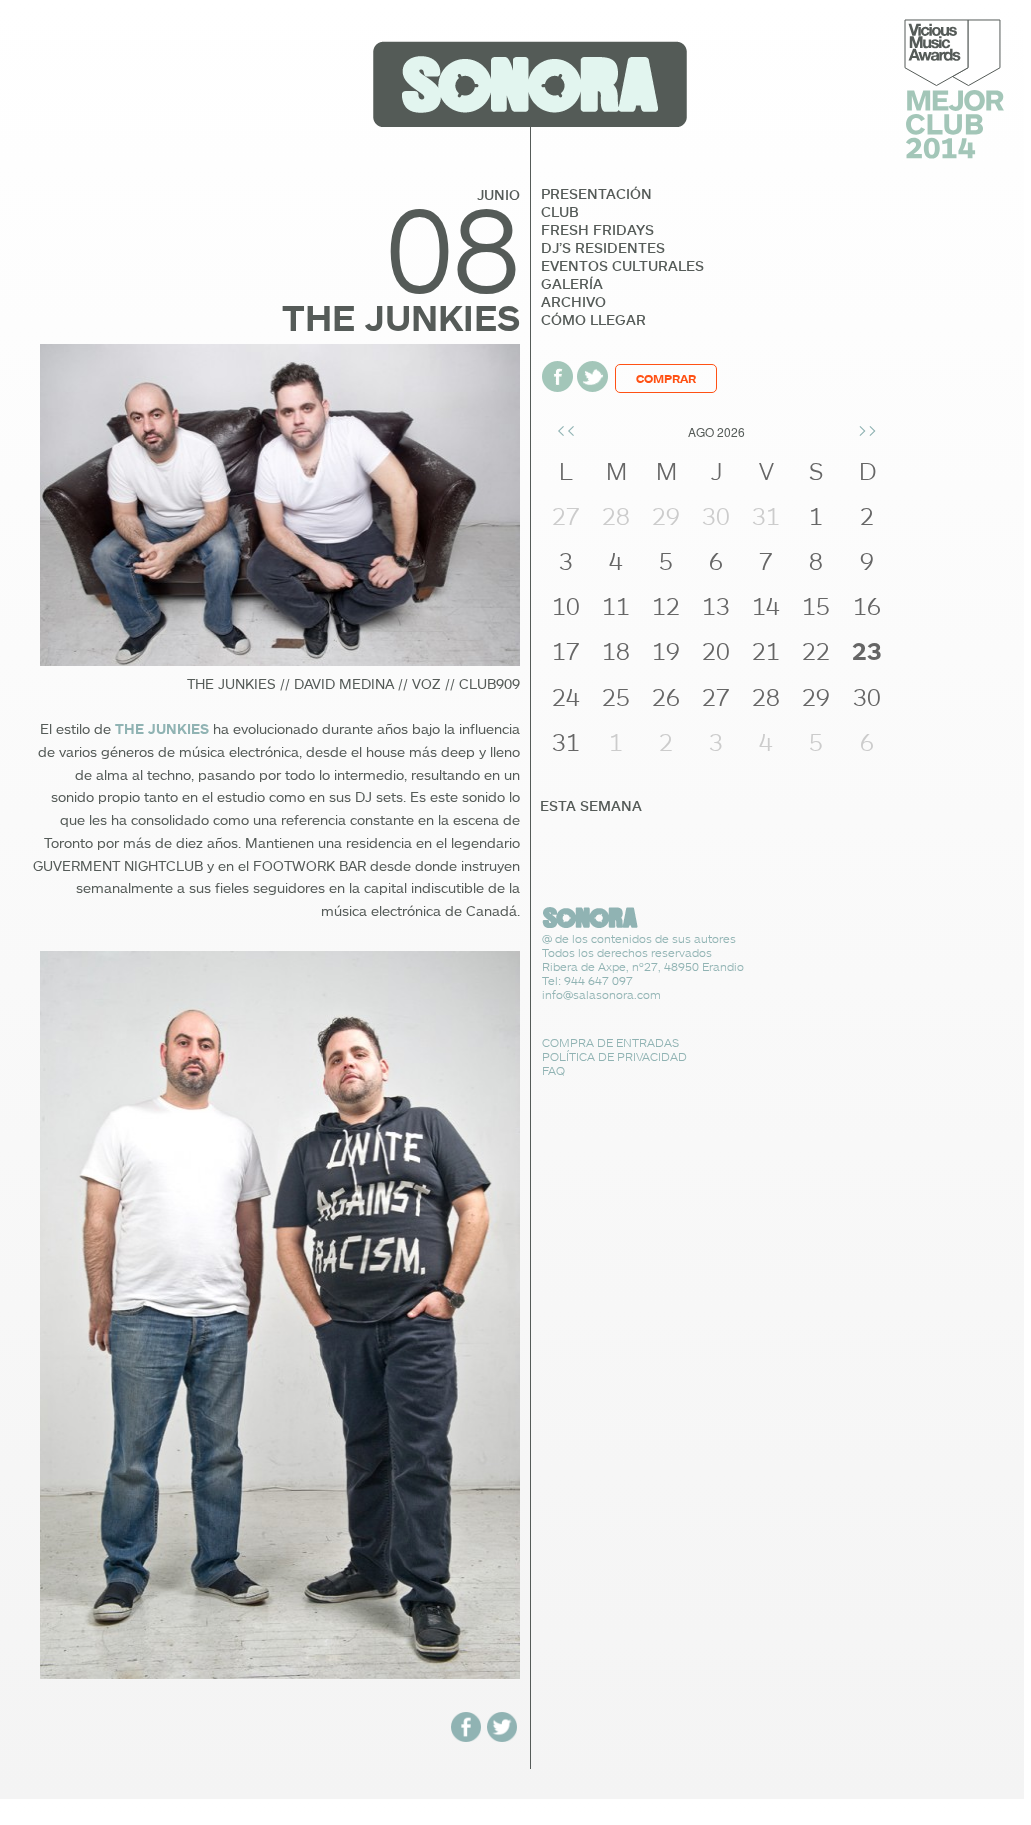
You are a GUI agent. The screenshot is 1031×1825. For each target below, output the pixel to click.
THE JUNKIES (162, 729)
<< (566, 429)
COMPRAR (666, 378)
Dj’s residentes (603, 248)
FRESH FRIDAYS (597, 230)
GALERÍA (572, 284)
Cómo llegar (593, 320)
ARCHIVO (573, 302)
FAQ (553, 1070)
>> (867, 429)
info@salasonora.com (601, 994)
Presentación (596, 194)
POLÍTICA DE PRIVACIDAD (614, 1056)
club (560, 212)
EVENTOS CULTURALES (622, 266)
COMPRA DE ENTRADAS (610, 1042)
